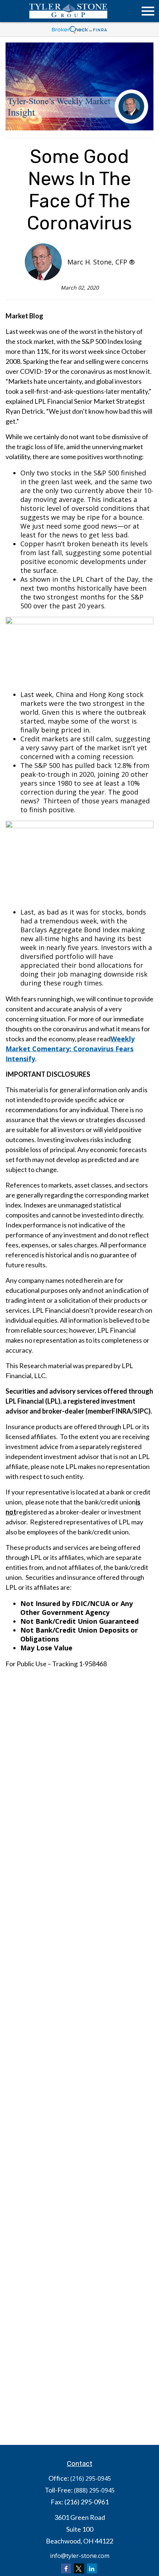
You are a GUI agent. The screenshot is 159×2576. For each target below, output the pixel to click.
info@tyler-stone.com (80, 2556)
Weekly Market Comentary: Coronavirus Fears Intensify (70, 1049)
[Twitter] (79, 2568)
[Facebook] (66, 2568)
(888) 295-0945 (94, 2490)
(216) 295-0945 (91, 2478)
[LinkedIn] (92, 2568)
